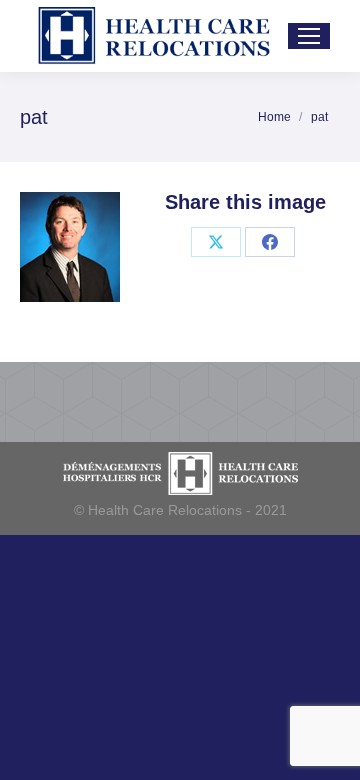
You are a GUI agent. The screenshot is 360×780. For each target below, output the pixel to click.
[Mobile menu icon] (309, 36)
